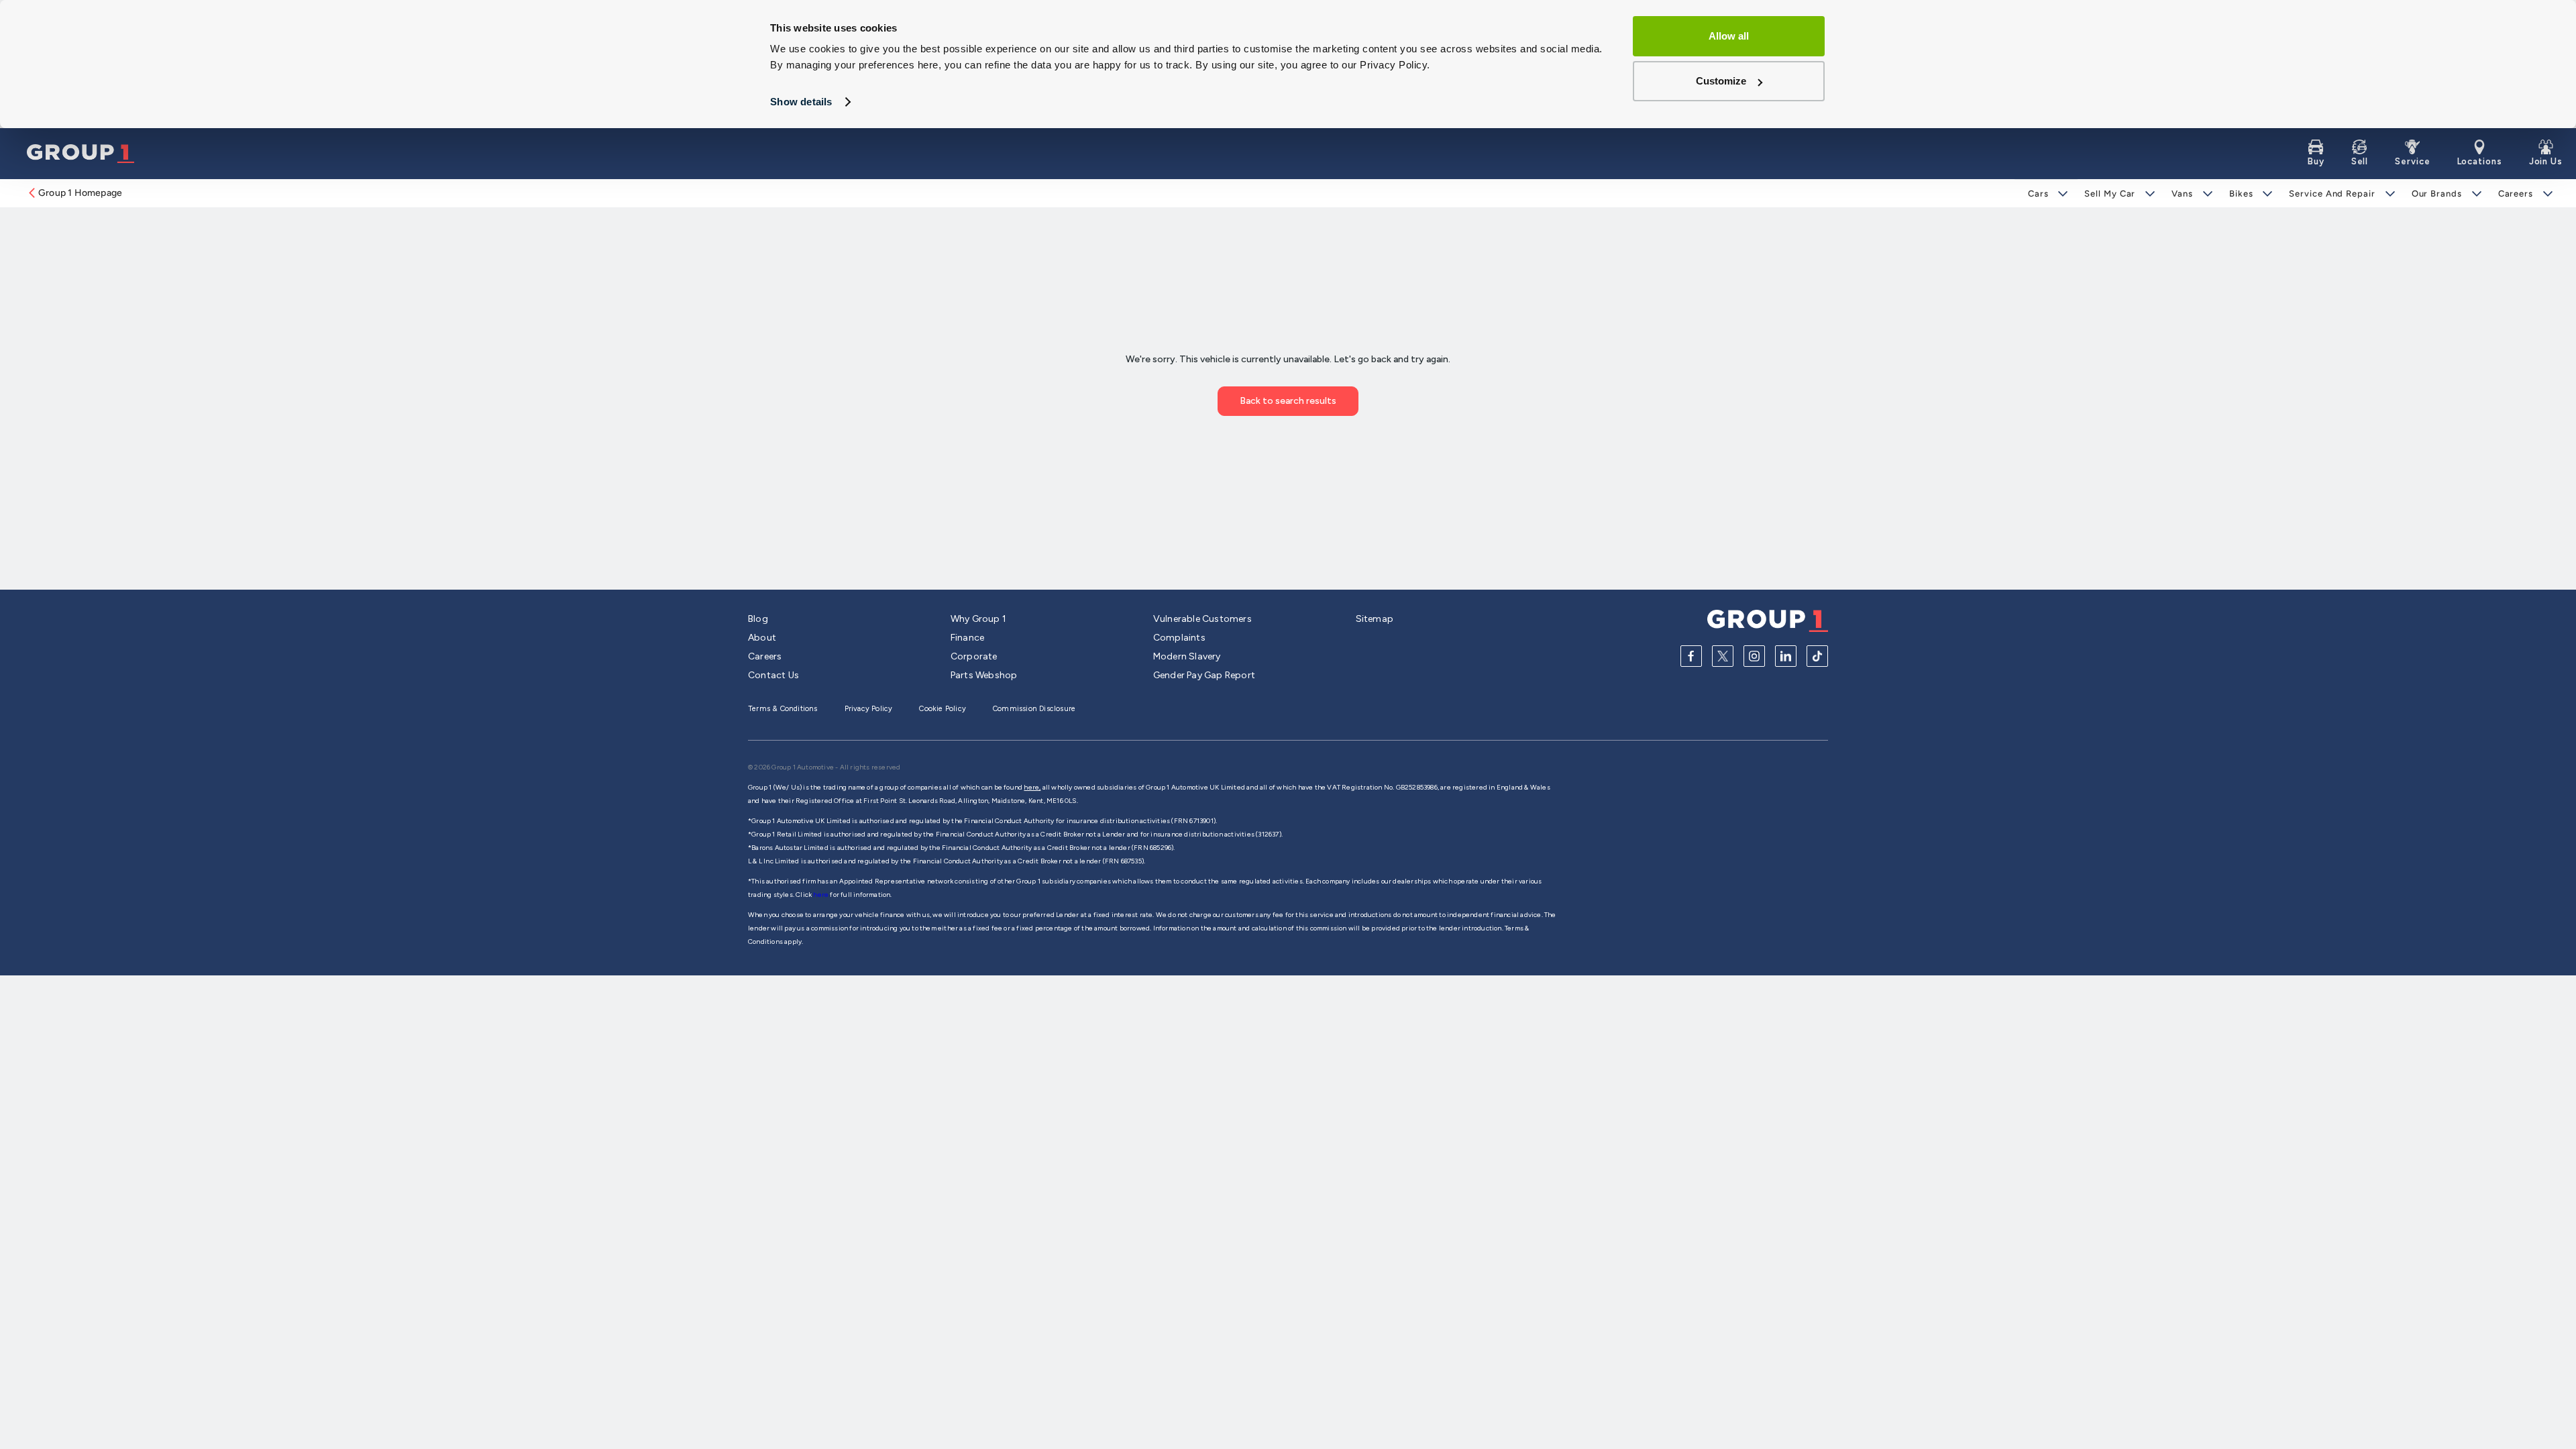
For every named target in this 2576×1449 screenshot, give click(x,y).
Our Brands (2437, 194)
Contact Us (773, 675)
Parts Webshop (984, 675)
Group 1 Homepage (80, 193)
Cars (2038, 194)
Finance (967, 638)
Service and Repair (2332, 194)
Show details (801, 102)
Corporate (974, 656)
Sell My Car (2110, 194)
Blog (758, 619)
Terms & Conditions (783, 709)
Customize (1721, 81)
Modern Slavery (1187, 656)
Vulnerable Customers (1202, 619)
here (821, 895)
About (762, 638)
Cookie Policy (943, 709)
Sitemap (1375, 619)
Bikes (2241, 194)
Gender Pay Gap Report (1204, 675)
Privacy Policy (869, 709)
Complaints (1179, 638)
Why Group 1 (978, 619)
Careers (2516, 194)
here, (1032, 787)
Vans (2182, 194)
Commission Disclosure (1034, 709)
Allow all (1729, 36)
